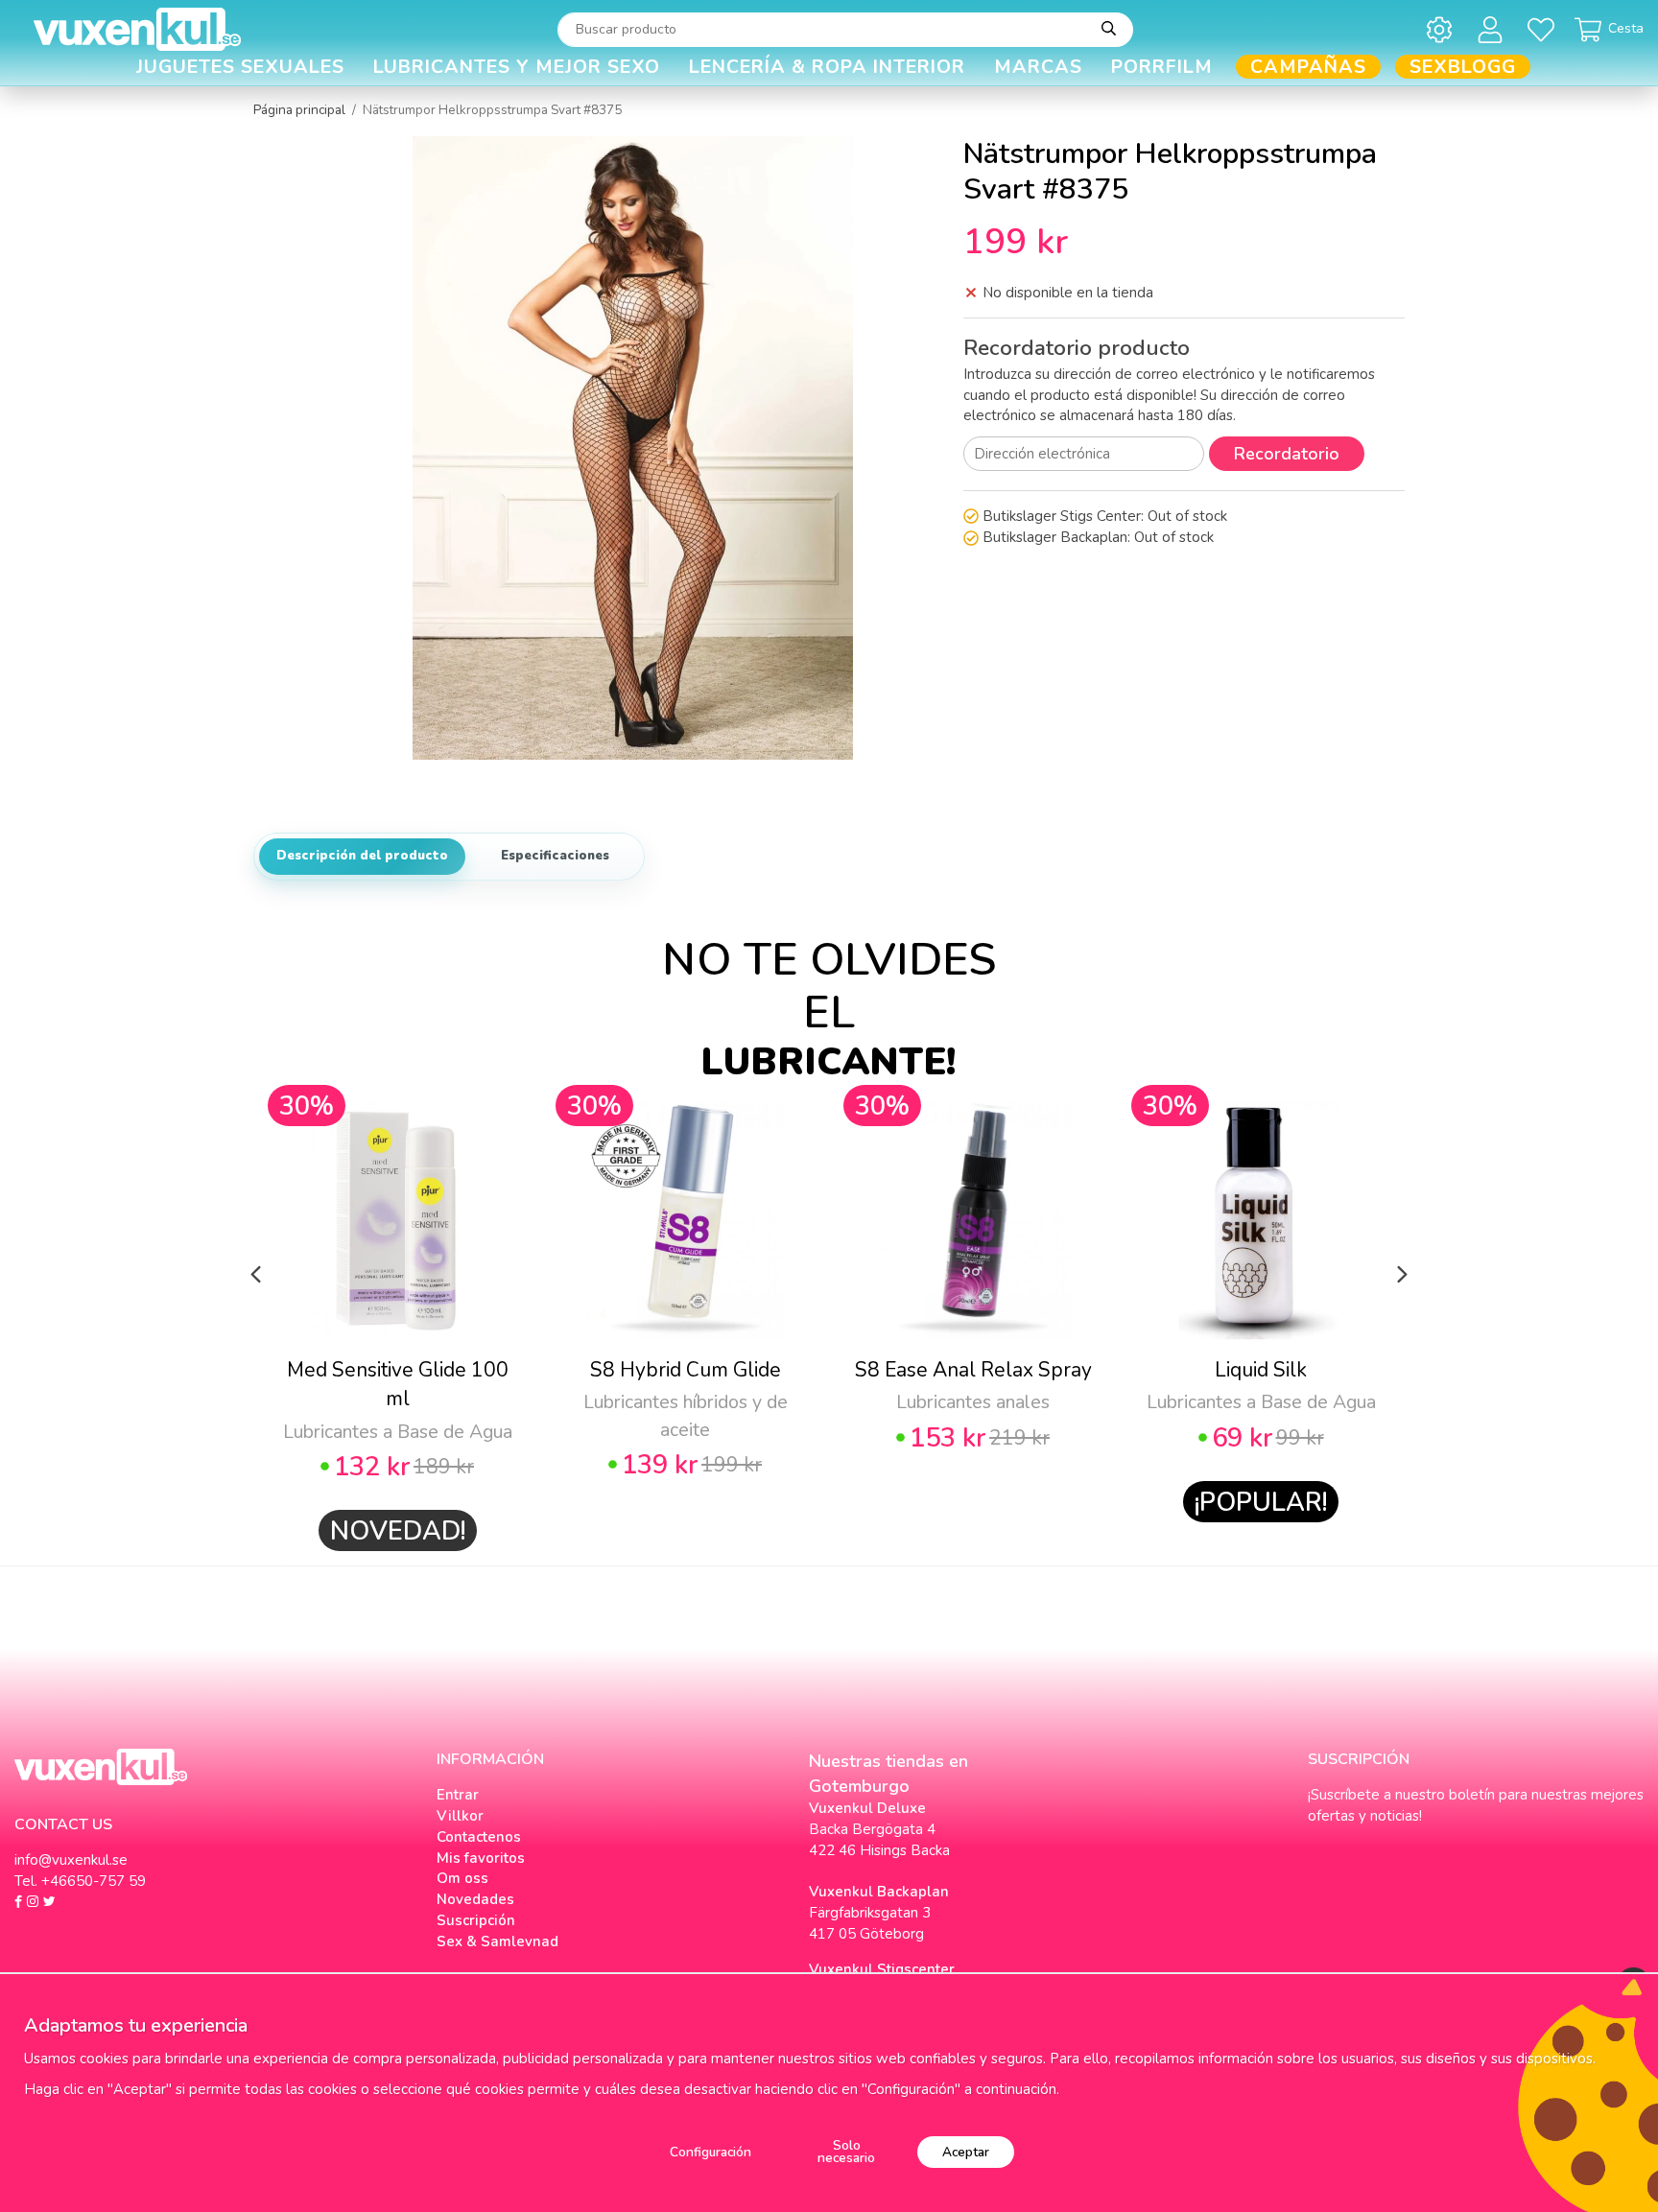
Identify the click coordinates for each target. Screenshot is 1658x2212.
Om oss (462, 1878)
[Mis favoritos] (1544, 29)
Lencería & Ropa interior (827, 67)
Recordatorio (1287, 454)
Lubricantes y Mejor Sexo (517, 67)
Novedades (475, 1899)
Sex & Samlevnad (497, 1941)
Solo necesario (846, 2152)
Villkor (460, 1816)
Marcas (1038, 67)
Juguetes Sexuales (240, 67)
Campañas (1308, 67)
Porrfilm (1162, 67)
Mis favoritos (481, 1858)
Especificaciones (555, 856)
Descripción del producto (362, 856)
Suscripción (476, 1920)
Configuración (711, 2152)
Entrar (458, 1795)
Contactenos (479, 1837)
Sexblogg (1463, 67)
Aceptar (966, 2152)
